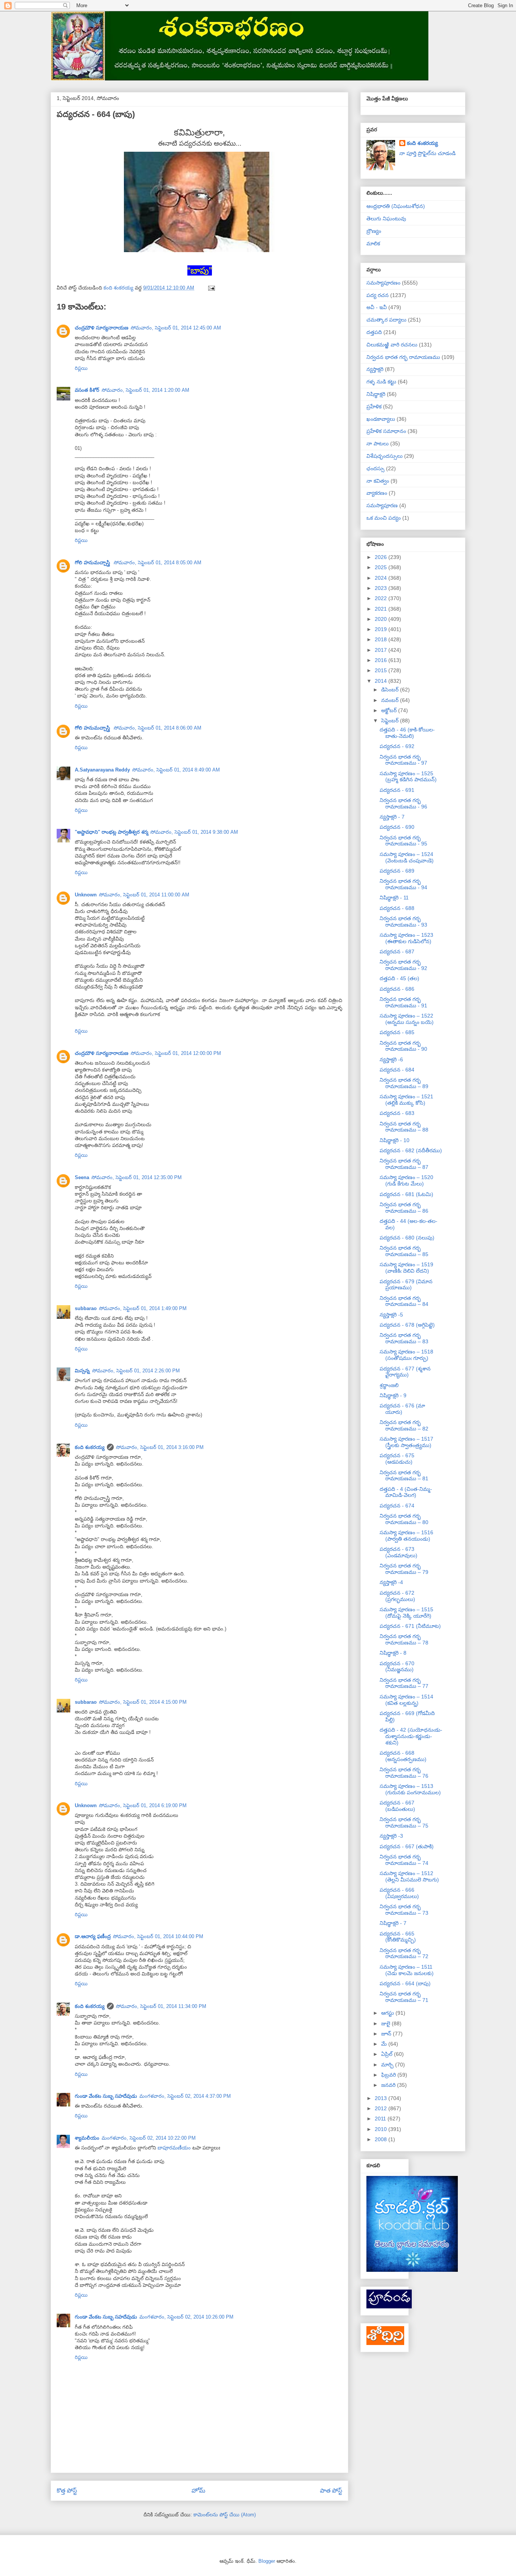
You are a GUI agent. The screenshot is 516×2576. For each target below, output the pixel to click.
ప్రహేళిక (374, 406)
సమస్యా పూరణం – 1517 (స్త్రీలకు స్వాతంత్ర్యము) (406, 1442)
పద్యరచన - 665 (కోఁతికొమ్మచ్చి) (398, 1937)
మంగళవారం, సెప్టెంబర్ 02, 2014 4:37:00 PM (185, 2096)
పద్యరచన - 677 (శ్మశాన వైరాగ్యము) (405, 1372)
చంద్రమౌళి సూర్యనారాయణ (102, 328)
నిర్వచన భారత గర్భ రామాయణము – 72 (404, 1953)
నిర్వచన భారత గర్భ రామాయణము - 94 (403, 884)
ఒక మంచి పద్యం (384, 518)
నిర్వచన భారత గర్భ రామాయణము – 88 (404, 1127)
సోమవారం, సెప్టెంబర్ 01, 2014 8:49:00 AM (176, 770)
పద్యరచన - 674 (397, 1506)
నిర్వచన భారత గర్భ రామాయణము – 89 (404, 1083)
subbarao (86, 1308)
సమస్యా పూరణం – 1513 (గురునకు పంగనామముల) (410, 1789)
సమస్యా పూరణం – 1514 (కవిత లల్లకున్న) (406, 1700)
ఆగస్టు (388, 2013)
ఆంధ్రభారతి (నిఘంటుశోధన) (396, 206)
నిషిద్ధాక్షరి (376, 394)
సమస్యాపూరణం (383, 283)
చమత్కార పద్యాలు (386, 320)
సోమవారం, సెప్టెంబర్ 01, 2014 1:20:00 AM (145, 390)
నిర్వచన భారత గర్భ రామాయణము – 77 (404, 1683)
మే (385, 2044)
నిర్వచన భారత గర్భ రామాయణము (403, 357)
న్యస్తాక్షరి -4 (391, 1582)
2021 (382, 609)
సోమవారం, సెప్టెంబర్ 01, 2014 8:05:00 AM (158, 563)
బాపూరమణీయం (175, 2148)
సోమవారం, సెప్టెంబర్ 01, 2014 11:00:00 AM (144, 895)
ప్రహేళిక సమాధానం (386, 431)
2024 (382, 578)
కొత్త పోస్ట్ (67, 2491)
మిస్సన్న (82, 1371)
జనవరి (389, 2085)
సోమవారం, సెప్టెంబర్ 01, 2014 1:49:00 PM (143, 1308)
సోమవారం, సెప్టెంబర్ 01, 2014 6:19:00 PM (143, 1805)
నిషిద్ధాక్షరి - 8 (393, 1653)
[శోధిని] (385, 2343)
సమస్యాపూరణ (382, 505)
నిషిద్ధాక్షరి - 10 (395, 1140)
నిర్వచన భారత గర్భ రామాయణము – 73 (404, 1910)
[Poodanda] (389, 2307)
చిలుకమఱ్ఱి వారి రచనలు (392, 345)
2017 (382, 650)
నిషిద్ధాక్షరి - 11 (394, 898)
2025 (382, 567)
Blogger (267, 2561)
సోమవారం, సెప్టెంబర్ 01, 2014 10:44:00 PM (158, 1936)
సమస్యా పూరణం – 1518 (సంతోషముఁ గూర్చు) (406, 1355)
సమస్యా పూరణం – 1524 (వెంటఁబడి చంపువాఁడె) (407, 857)
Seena (82, 1177)
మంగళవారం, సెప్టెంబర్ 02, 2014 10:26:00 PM (186, 2317)
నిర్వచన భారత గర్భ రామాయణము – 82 (404, 1425)
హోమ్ (199, 2491)
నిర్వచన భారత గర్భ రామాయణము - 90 (403, 1046)
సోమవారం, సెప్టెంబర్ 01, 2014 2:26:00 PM (136, 1371)
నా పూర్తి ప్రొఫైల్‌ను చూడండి (427, 153)
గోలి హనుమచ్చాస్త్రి (93, 563)
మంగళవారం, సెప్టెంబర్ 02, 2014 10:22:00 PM (149, 2138)
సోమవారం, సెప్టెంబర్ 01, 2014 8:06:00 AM (158, 728)
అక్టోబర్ (390, 710)
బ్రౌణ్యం (374, 231)
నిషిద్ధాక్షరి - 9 (393, 1395)
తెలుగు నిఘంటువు (386, 219)
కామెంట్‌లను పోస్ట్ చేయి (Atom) (225, 2515)
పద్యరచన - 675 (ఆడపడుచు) (397, 1459)
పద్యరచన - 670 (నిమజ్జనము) (397, 1667)
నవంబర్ (391, 700)
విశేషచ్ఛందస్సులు (385, 456)
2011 (381, 2119)
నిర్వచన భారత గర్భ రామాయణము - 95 (403, 841)
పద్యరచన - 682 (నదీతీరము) (411, 1150)
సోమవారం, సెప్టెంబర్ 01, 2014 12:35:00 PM (137, 1177)
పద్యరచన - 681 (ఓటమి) (406, 1194)
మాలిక (373, 243)
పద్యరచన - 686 (397, 989)
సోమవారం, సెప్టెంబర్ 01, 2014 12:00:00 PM (176, 1053)
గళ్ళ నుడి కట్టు (381, 382)
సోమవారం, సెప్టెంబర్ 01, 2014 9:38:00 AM (194, 832)
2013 (382, 2098)
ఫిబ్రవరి (389, 2075)
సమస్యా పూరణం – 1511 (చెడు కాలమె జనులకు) (407, 1970)
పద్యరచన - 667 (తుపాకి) (407, 1846)
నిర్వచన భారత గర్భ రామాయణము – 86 (404, 1208)
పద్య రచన (378, 295)
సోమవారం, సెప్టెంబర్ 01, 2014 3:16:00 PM (160, 1447)
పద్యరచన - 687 (397, 952)
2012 (382, 2108)
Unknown (86, 895)
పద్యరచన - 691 (397, 790)
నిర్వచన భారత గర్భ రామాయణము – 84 (404, 1301)
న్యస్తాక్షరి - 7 (392, 817)
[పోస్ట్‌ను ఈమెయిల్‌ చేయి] (211, 288)
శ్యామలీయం (87, 2138)
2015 (382, 670)
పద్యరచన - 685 (397, 1032)
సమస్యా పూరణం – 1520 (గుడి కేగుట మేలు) (406, 1180)
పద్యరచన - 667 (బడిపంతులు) (397, 1806)
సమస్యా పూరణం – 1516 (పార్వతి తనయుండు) (406, 1536)
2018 (382, 639)
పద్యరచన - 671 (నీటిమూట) (410, 1626)
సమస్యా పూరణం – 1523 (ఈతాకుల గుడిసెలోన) (406, 938)
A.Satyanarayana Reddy (102, 770)
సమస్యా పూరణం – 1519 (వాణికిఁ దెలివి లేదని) (406, 1268)
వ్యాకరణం (377, 493)
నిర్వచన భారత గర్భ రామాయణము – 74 (404, 1860)
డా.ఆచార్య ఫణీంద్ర (93, 1936)
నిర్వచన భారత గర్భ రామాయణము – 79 (404, 1569)
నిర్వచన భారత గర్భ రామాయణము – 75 (404, 1822)
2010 (382, 2129)
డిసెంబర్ (391, 690)
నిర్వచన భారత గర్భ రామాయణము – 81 (404, 1476)
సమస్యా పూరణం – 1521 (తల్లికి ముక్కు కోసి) (406, 1100)
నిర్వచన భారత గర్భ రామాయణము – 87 (404, 1164)
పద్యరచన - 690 (397, 827)
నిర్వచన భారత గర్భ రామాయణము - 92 (403, 965)
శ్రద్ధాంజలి (389, 1385)
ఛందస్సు (375, 468)
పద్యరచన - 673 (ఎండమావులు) (399, 1552)
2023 (382, 588)
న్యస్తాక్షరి (375, 369)
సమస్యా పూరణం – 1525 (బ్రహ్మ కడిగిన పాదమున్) (408, 777)
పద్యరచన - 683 (397, 1113)
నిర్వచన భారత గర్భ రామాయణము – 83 (404, 1338)
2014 (382, 681)
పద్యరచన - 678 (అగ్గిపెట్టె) (407, 1325)
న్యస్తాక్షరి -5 (391, 1315)
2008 (382, 2139)
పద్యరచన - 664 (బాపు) (405, 1983)
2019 (382, 629)
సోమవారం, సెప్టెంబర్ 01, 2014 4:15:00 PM (143, 1702)
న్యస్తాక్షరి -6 (391, 1059)
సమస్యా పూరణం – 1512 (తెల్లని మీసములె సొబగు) (409, 1876)
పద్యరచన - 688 (397, 908)
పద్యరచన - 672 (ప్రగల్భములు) (397, 1596)
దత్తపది (374, 332)
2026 (382, 557)
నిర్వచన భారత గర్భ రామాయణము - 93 (403, 922)
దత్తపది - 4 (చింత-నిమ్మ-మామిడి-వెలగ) (406, 1492)
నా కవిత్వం (378, 481)
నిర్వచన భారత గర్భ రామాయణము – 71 (404, 1997)
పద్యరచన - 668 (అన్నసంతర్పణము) (403, 1756)
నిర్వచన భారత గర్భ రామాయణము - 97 (403, 760)
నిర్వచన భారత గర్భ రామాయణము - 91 (403, 1002)
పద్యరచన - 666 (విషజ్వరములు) (399, 1893)
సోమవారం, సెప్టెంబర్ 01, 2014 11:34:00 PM (161, 2006)
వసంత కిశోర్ (87, 390)
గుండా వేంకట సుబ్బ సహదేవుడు (106, 2096)
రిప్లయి (81, 368)
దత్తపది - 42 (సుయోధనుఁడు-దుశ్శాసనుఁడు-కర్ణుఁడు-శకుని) (411, 1736)
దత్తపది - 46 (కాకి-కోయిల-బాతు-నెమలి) (407, 733)
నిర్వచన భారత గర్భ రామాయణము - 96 (403, 803)
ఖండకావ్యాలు (381, 419)
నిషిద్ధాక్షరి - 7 (393, 1923)
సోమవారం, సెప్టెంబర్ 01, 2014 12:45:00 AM (176, 328)
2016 (382, 660)
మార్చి (388, 2065)
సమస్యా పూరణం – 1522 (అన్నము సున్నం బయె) (407, 1019)
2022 (382, 598)
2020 (382, 619)
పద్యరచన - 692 (397, 746)
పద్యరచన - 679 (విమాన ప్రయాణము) (406, 1285)
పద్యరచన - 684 (397, 1070)
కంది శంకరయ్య (90, 1447)
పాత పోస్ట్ (331, 2491)
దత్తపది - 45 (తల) (399, 978)
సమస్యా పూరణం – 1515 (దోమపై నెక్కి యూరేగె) (406, 1613)
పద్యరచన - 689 (397, 871)
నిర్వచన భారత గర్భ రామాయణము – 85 (404, 1251)
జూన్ (387, 2034)
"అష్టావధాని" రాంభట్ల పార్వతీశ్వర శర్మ (111, 832)
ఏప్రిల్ (388, 2054)
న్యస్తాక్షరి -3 (391, 1836)
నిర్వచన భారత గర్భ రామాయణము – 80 (404, 1519)
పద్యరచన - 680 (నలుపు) (407, 1238)
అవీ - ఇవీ (377, 307)
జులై (386, 2023)
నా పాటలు (378, 443)
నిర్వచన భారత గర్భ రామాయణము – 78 (404, 1639)
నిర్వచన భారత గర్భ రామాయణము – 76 (404, 1773)
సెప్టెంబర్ (391, 721)
